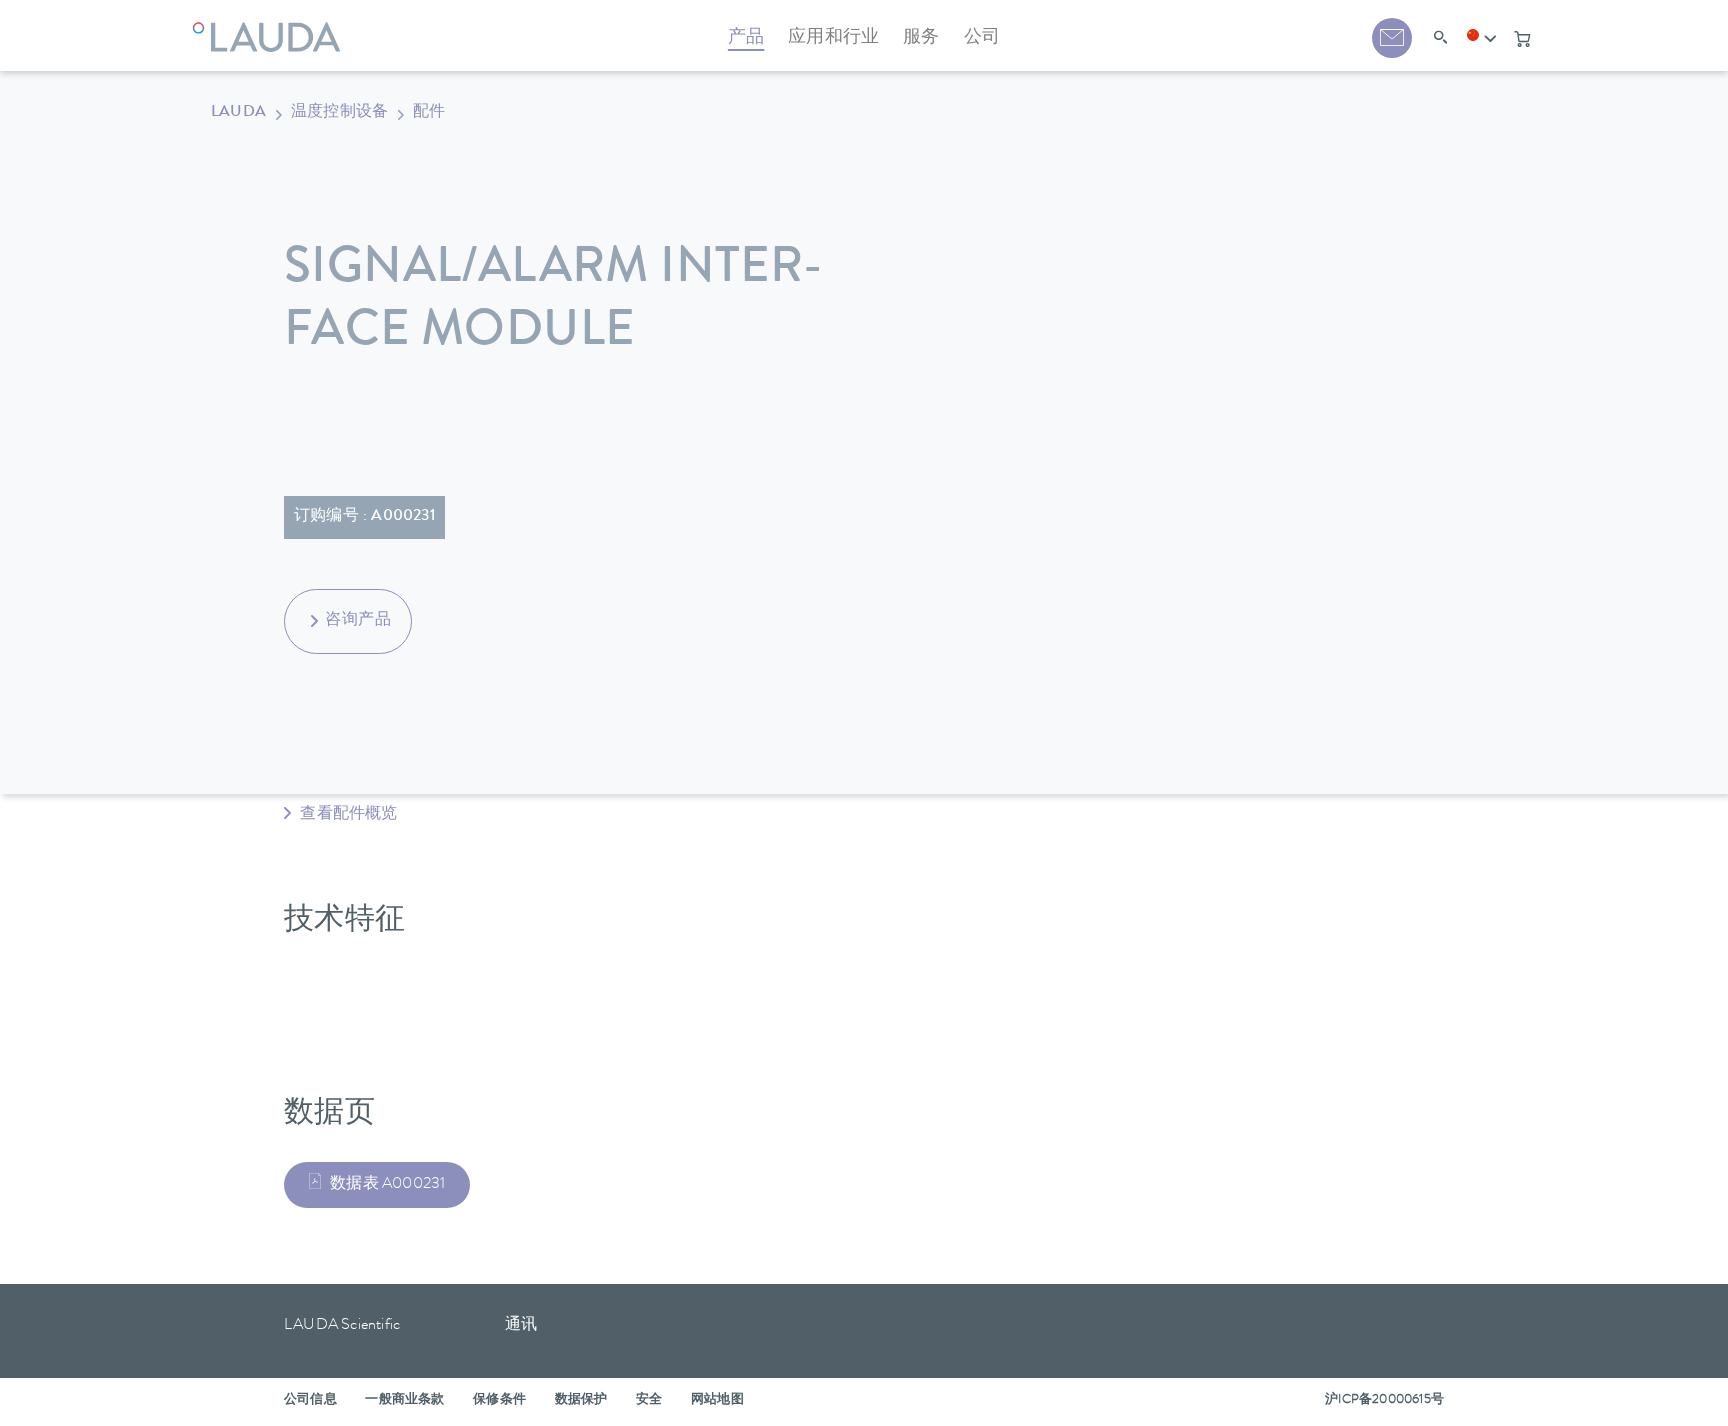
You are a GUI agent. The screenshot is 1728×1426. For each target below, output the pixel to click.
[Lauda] (271, 25)
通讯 (521, 1326)
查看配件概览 (346, 815)
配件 (429, 113)
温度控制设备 (339, 113)
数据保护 (581, 1400)
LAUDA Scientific (342, 1326)
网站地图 (717, 1400)
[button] (1482, 39)
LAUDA (238, 113)
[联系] (1392, 38)
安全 (649, 1400)
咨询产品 (358, 621)
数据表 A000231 (387, 1185)
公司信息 (310, 1400)
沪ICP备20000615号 (1384, 1400)
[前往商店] (1522, 39)
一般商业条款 (404, 1400)
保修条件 (499, 1400)
